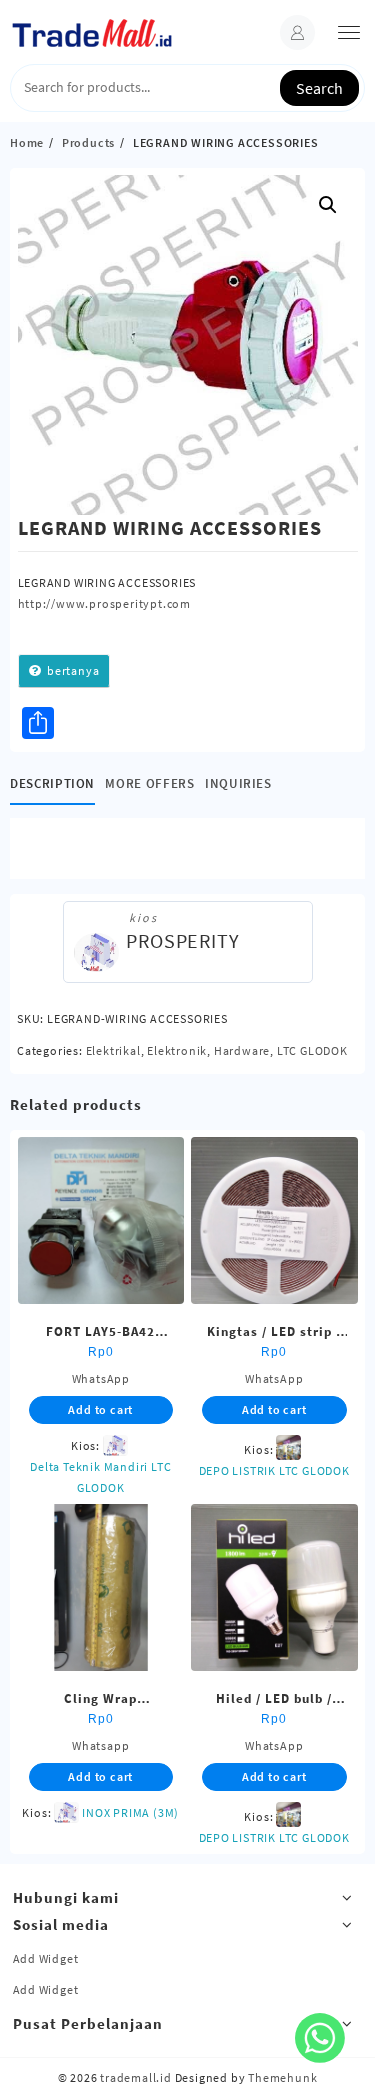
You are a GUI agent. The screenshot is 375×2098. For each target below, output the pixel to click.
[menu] (349, 32)
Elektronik (177, 1050)
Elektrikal (113, 1050)
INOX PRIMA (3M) (130, 1812)
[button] (328, 205)
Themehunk (282, 2077)
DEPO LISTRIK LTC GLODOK (274, 1470)
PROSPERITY (182, 940)
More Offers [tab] (149, 783)
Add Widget (46, 1958)
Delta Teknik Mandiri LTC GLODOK (100, 1477)
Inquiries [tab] (238, 783)
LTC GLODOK (312, 1050)
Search (319, 88)
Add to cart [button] (100, 1409)
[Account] (297, 32)
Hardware (242, 1050)
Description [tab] (52, 783)
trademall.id (136, 2077)
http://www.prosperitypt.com (105, 603)
